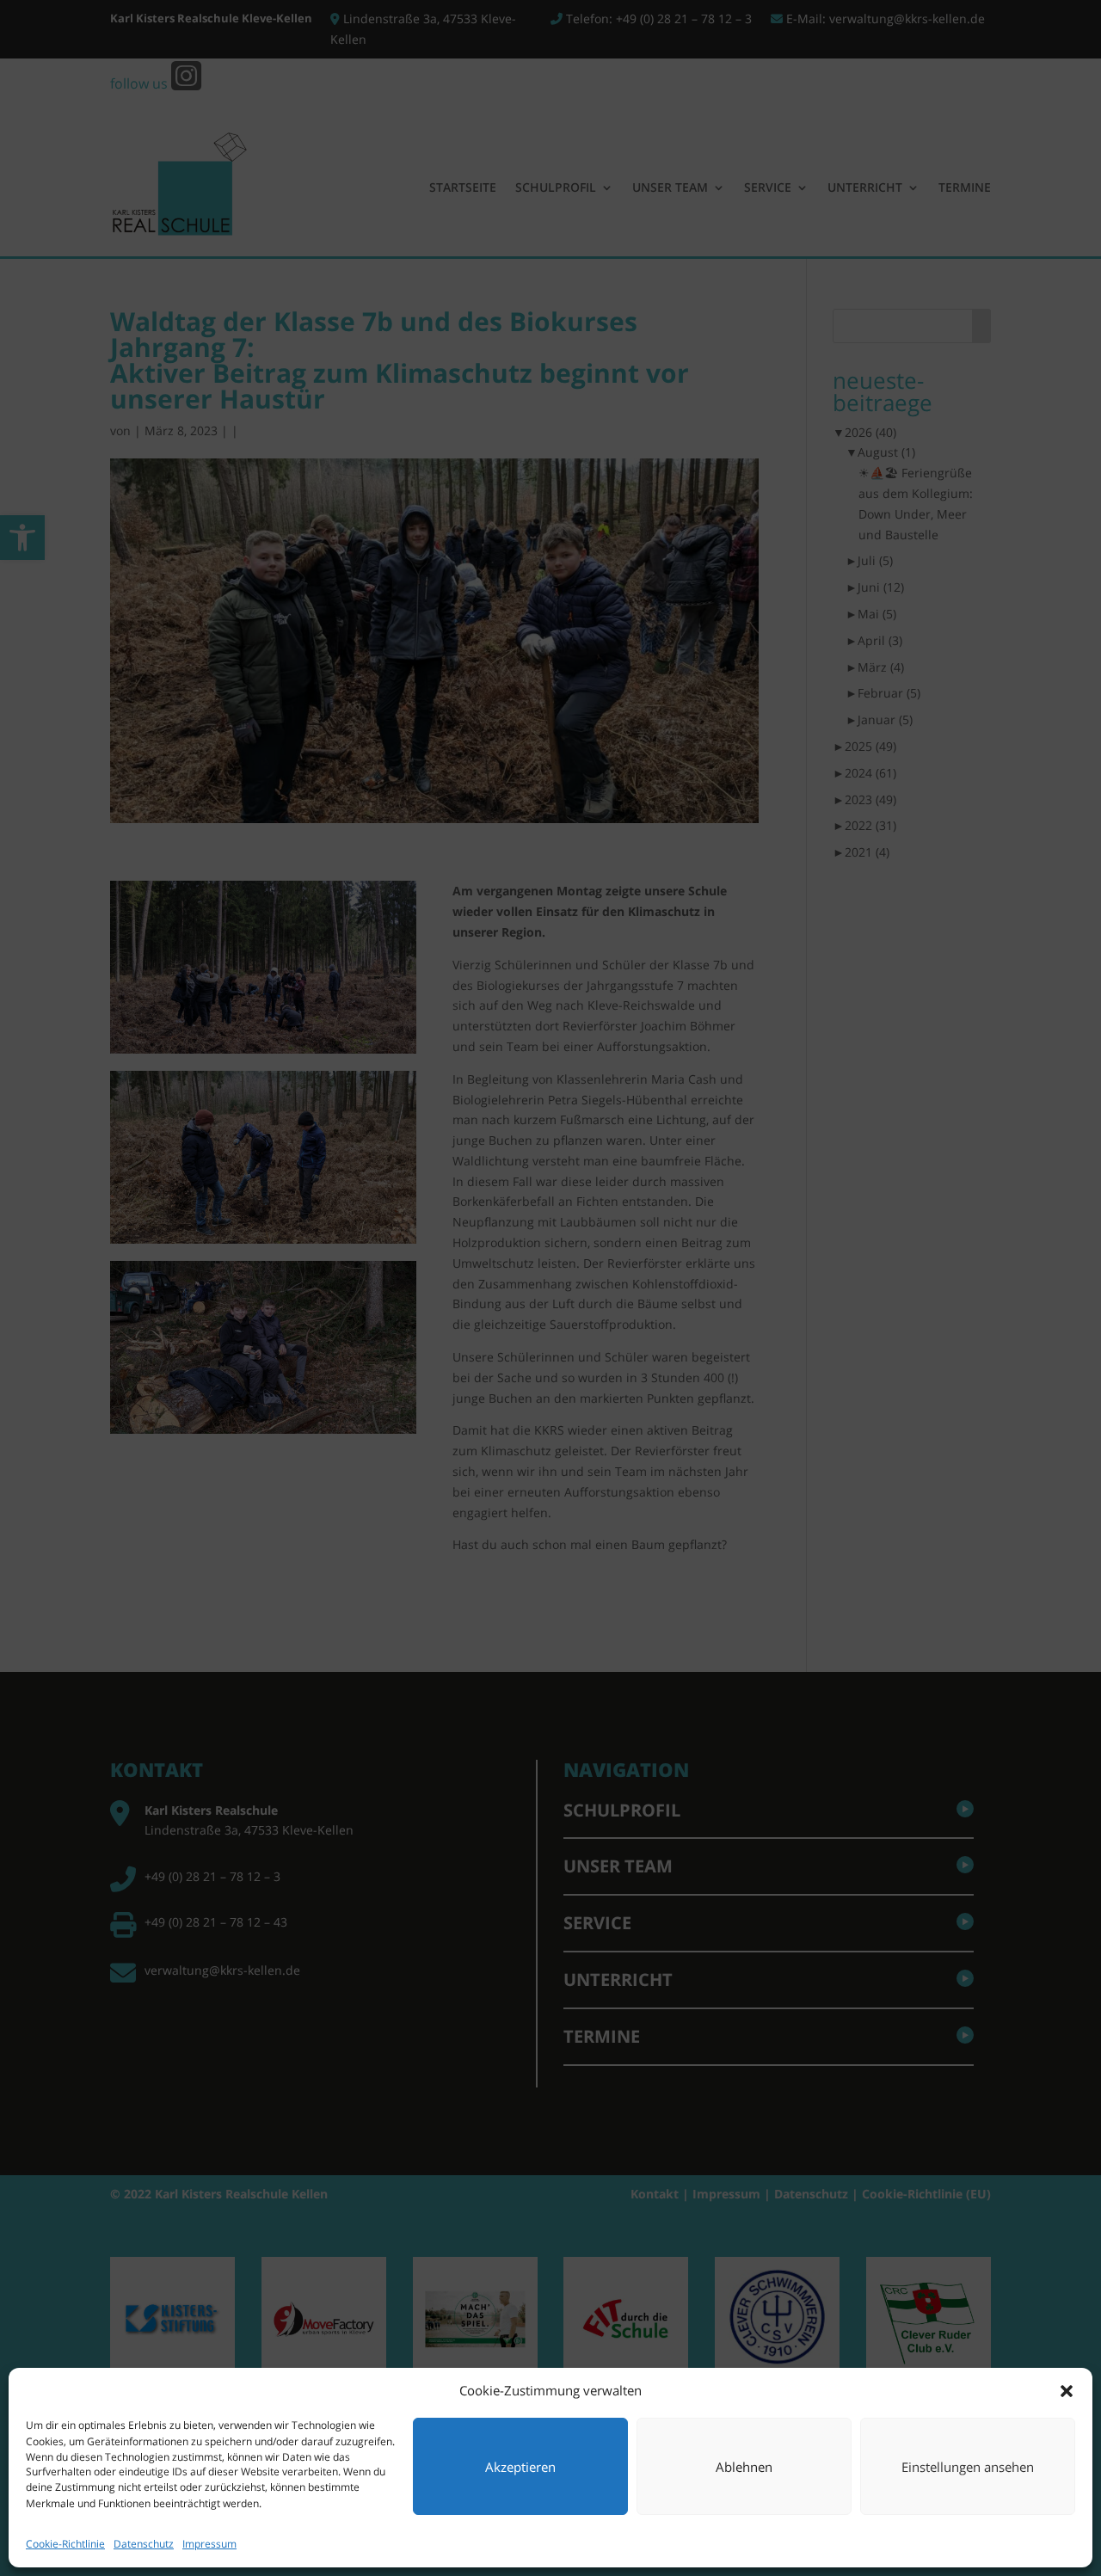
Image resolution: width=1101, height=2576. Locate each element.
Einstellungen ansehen (968, 2468)
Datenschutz (144, 2544)
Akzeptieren (520, 2468)
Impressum (209, 2544)
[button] (1067, 2391)
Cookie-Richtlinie (65, 2544)
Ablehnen (744, 2468)
